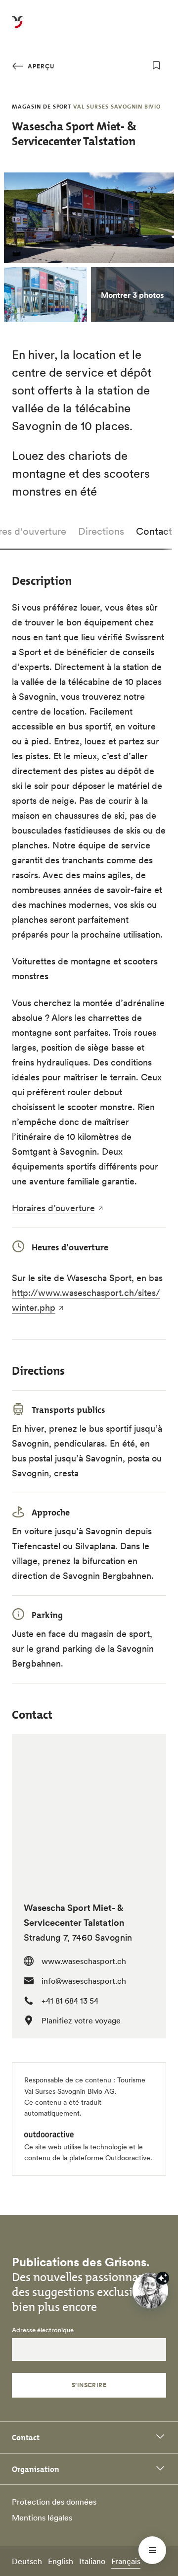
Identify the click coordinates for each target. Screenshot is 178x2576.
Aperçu (40, 66)
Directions (101, 531)
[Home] (17, 28)
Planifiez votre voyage (81, 2020)
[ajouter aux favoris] (156, 65)
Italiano (92, 2561)
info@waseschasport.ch (84, 1981)
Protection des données (54, 2502)
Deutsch (27, 2561)
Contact (154, 531)
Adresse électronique (43, 2330)
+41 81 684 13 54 (70, 2001)
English (61, 2561)
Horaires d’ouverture (53, 1208)
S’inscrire (89, 2385)
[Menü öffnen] (152, 2550)
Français (126, 2561)
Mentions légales (42, 2518)
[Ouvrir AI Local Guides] (150, 2291)
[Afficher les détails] (163, 2278)
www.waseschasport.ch (84, 1961)
